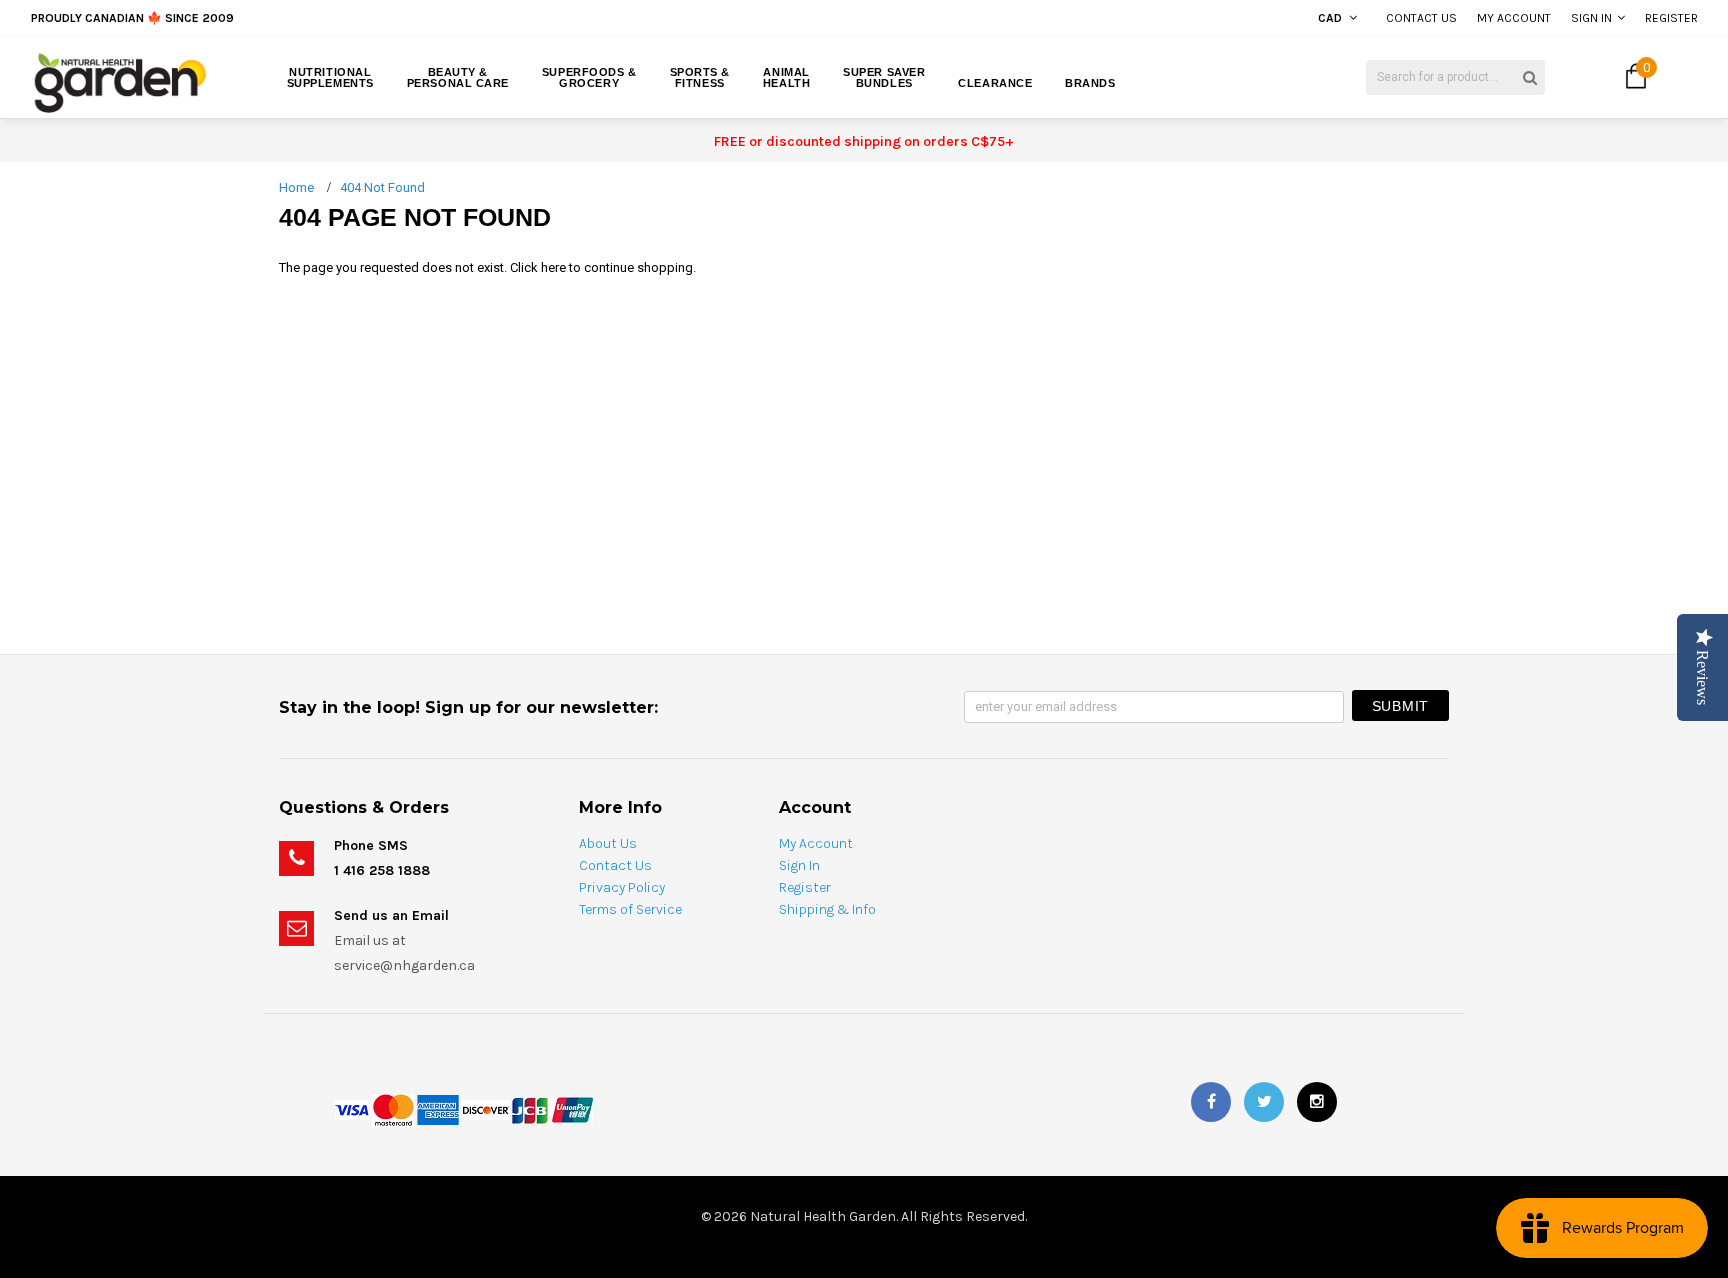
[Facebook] (1211, 1102)
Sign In (1591, 18)
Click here (539, 267)
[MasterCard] (393, 1108)
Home (296, 187)
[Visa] (352, 1108)
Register (1671, 18)
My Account (1514, 18)
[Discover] (485, 1108)
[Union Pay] (572, 1108)
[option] (321, 18)
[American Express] (438, 1108)
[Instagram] (1317, 1102)
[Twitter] (1264, 1102)
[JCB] (530, 1108)
